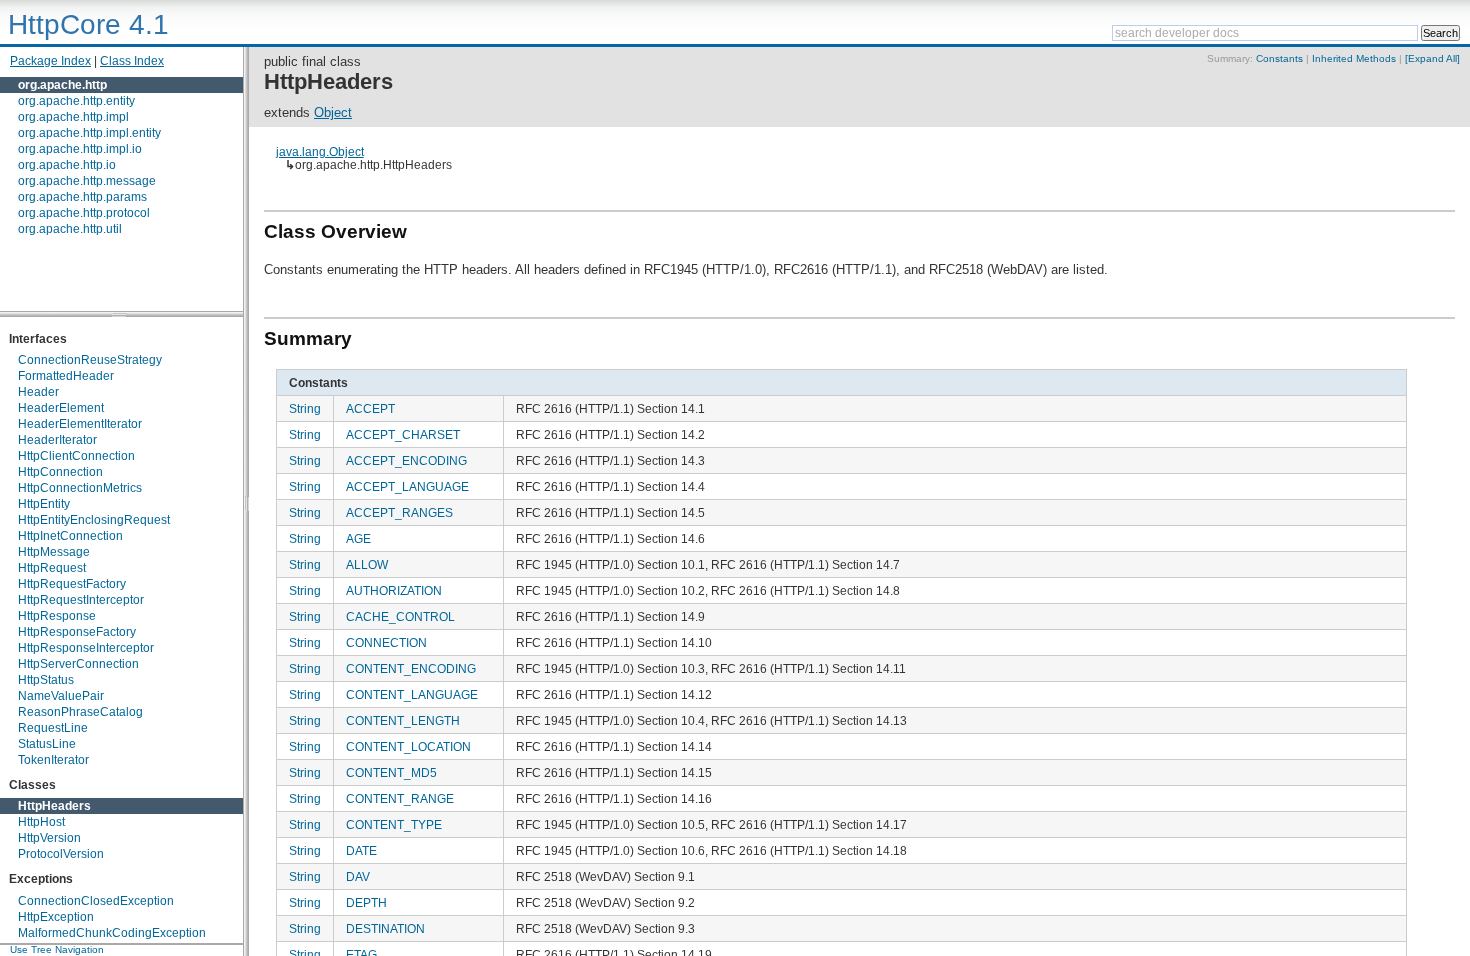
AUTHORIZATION (394, 590)
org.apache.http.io (67, 165)
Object (333, 112)
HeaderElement (61, 408)
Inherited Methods (1354, 58)
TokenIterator (53, 760)
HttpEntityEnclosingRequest (94, 520)
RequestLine (53, 728)
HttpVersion (49, 838)
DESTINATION (385, 928)
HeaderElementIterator (80, 424)
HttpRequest (52, 568)
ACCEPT (370, 408)
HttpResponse (57, 616)
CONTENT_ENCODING (411, 668)
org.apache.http (62, 85)
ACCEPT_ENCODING (406, 460)
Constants (1279, 58)
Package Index (50, 61)
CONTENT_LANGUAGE (412, 694)
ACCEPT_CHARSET (403, 434)
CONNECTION (386, 642)
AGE (358, 538)
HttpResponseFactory (77, 632)
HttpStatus (46, 680)
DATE (361, 850)
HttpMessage (54, 552)
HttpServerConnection (78, 664)
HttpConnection (60, 472)
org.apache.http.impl (73, 117)
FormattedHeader (66, 376)
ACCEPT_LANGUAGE (407, 486)
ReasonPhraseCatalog (80, 712)
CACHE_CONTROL (400, 616)
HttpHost (41, 822)
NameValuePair (61, 696)
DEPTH (366, 902)
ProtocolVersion (61, 854)
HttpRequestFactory (72, 584)
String (305, 408)
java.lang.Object (320, 151)
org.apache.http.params (82, 197)
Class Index (132, 61)
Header (38, 392)
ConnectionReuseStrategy (90, 360)
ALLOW (367, 564)
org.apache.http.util (70, 229)
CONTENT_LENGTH (403, 720)
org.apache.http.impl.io (80, 149)
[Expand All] (1432, 58)
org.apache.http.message (87, 181)
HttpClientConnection (76, 456)
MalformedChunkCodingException (112, 933)
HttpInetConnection (70, 536)
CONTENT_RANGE (400, 798)
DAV (358, 876)
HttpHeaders (54, 806)
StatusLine (47, 744)
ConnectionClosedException (96, 901)
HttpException (56, 917)
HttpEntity (44, 504)
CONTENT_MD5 (391, 772)
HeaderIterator (57, 440)
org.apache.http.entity (76, 101)
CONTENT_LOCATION (408, 746)
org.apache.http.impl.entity (89, 133)
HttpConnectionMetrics (80, 488)
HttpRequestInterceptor (81, 600)
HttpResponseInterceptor (86, 648)
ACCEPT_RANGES (399, 512)
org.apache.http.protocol (84, 213)
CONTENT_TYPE (394, 824)
